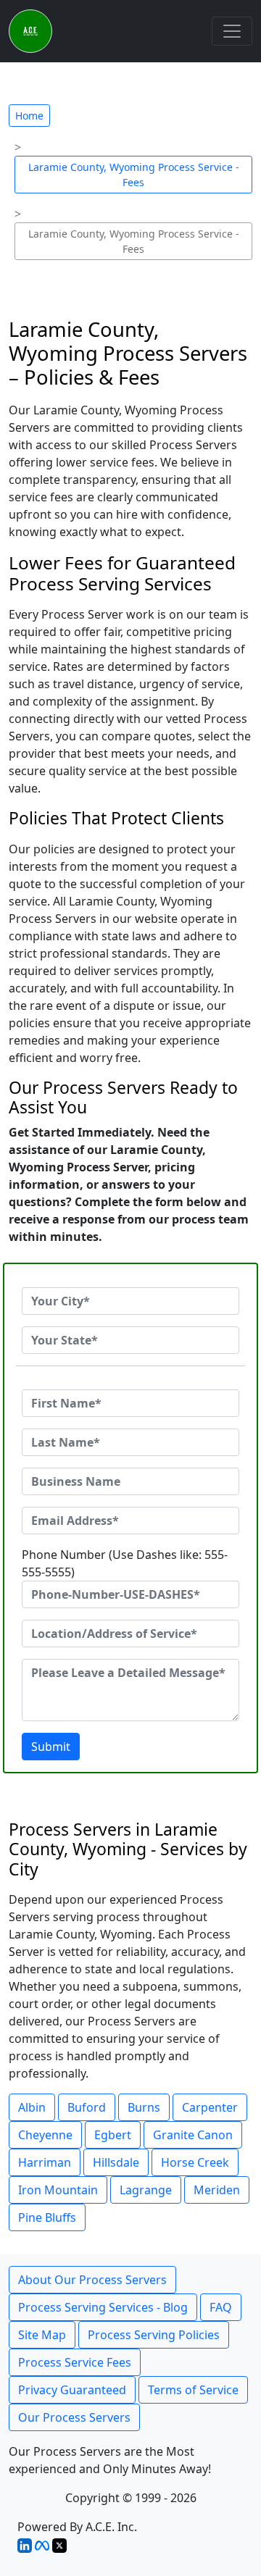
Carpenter (210, 2107)
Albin (32, 2107)
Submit (51, 1747)
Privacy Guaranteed (72, 2390)
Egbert (113, 2135)
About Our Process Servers (92, 2280)
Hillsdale (116, 2162)
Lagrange (146, 2190)
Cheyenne (45, 2135)
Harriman (45, 2162)
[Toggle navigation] (232, 31)
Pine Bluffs (47, 2217)
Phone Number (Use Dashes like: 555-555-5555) (125, 1563)
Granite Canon (193, 2135)
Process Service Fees (75, 2362)
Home (29, 116)
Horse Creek (195, 2162)
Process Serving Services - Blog (103, 2307)
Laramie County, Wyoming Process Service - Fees (134, 175)
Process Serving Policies (154, 2335)
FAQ (221, 2307)
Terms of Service (193, 2390)
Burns (144, 2107)
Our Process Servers (74, 2417)
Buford (87, 2107)
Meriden (217, 2190)
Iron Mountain (58, 2190)
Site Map (42, 2335)
